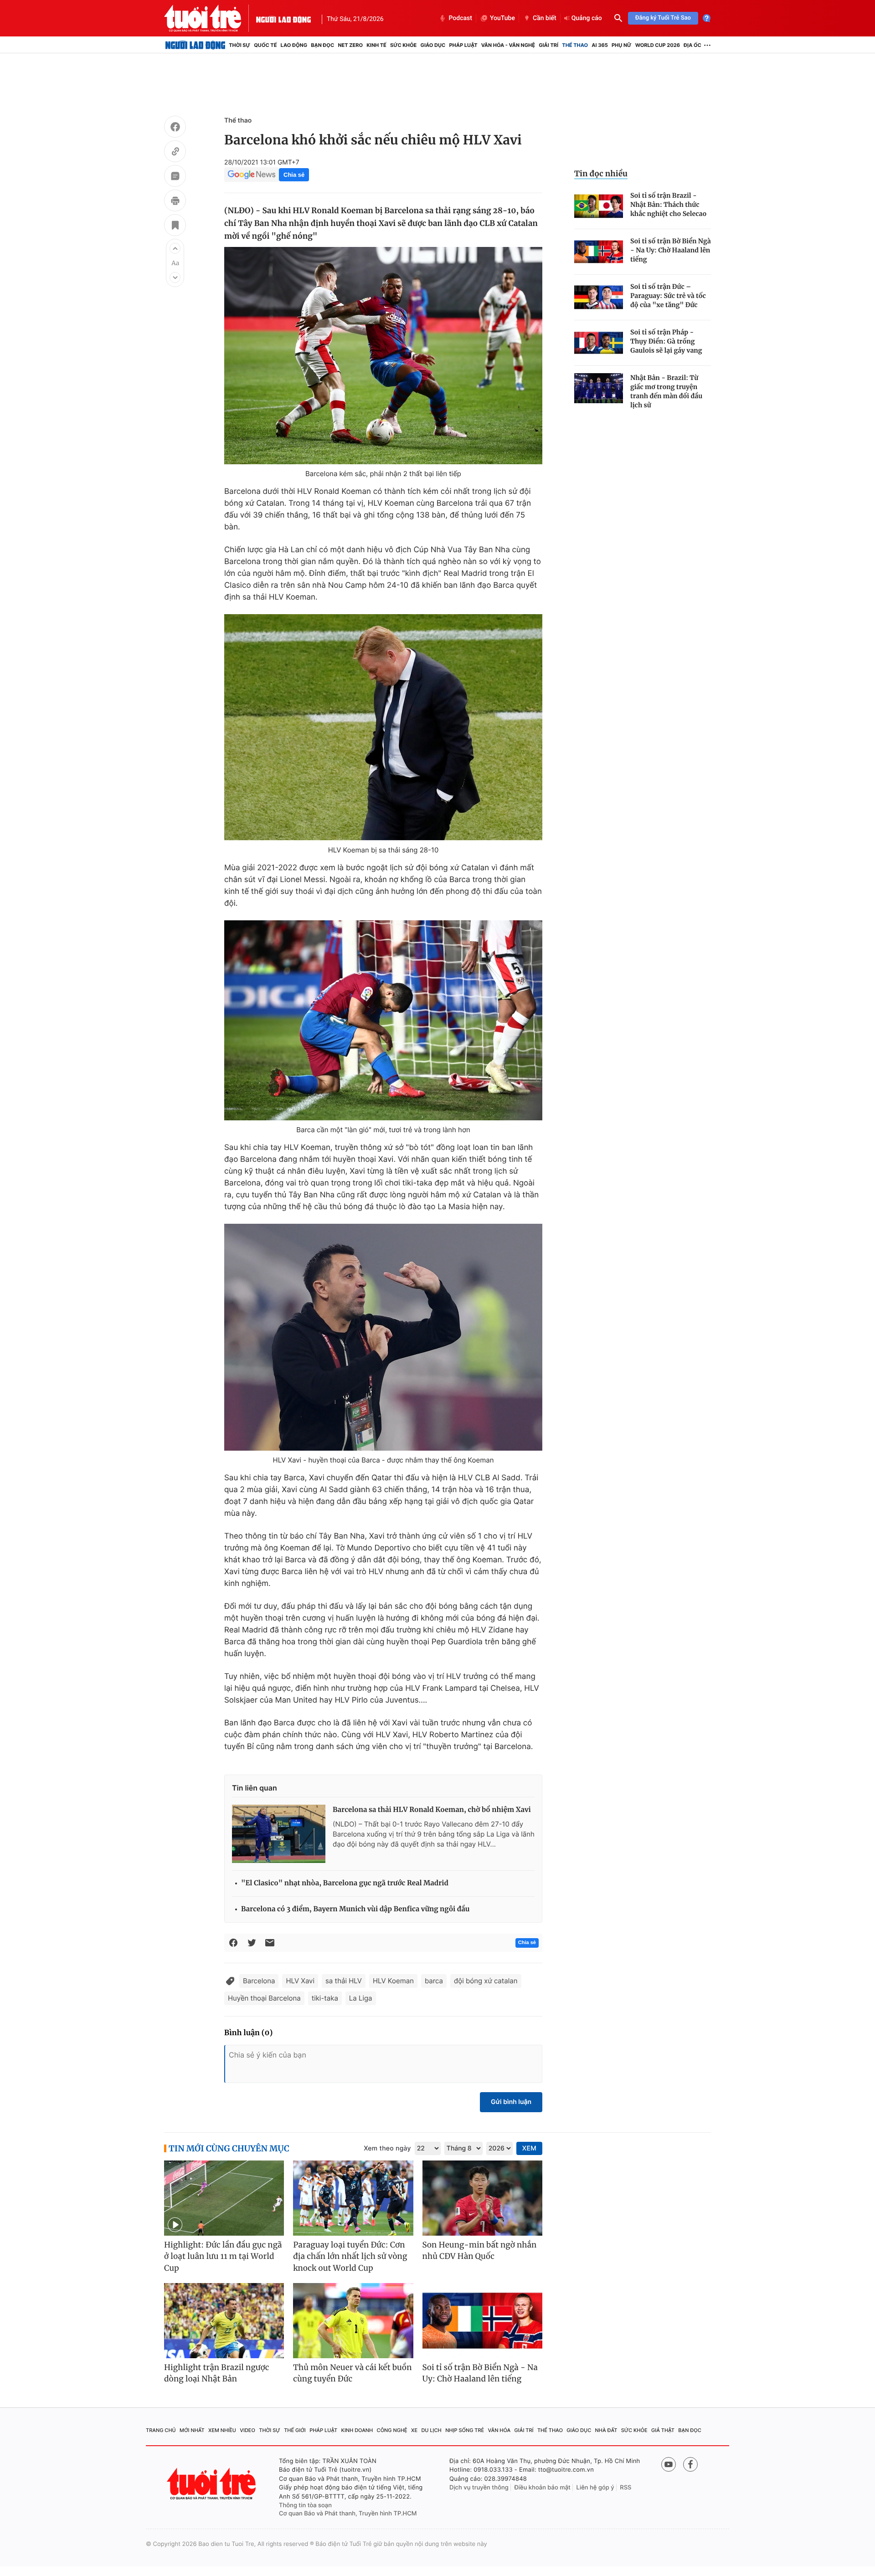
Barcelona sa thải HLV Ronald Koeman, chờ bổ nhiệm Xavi (432, 1810)
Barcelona (259, 1981)
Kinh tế (376, 45)
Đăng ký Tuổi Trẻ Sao (663, 18)
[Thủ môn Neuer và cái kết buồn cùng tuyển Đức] (353, 2321)
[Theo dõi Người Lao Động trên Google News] (252, 174)
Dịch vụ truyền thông (479, 2488)
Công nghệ (392, 2430)
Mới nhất (192, 2430)
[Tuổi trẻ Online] (212, 2484)
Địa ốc (692, 45)
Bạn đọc (322, 45)
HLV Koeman (393, 1981)
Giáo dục (433, 45)
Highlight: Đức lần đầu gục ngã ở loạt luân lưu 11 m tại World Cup (223, 2256)
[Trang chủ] (195, 45)
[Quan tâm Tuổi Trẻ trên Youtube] (669, 2464)
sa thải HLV (344, 1981)
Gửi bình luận (511, 2102)
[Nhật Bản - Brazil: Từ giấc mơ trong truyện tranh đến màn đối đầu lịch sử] (599, 388)
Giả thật (663, 2430)
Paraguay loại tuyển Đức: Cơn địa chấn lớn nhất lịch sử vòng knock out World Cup (350, 2256)
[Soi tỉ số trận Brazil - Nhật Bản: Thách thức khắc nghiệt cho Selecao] (599, 206)
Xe (414, 2430)
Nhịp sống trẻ (465, 2430)
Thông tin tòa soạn (305, 2505)
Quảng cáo (587, 18)
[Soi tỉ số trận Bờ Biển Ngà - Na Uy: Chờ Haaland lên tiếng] (599, 252)
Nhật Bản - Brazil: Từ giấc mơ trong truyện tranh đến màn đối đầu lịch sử (666, 391)
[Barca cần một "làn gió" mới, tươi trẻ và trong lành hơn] (383, 1020)
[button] (175, 248)
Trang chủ (161, 2430)
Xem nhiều (222, 2430)
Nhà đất (606, 2430)
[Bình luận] (175, 177)
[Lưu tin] (175, 226)
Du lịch (431, 2430)
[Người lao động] (283, 18)
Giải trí (548, 45)
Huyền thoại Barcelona (264, 1998)
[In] (175, 202)
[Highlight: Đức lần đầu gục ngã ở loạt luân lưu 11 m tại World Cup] (224, 2198)
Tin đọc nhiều (601, 174)
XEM (529, 2148)
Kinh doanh (357, 2430)
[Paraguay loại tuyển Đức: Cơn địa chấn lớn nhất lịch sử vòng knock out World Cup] (353, 2198)
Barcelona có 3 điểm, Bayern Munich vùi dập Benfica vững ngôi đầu (355, 1909)
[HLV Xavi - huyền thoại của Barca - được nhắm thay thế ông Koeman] (383, 1337)
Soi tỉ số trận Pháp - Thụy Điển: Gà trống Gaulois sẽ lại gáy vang (666, 341)
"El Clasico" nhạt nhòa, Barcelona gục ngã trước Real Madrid (345, 1883)
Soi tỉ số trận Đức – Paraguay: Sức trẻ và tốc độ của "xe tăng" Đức (668, 296)
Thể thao (575, 45)
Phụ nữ (622, 45)
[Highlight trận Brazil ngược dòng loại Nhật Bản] (224, 2321)
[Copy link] (175, 153)
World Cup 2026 (658, 45)
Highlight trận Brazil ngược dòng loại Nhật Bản (217, 2373)
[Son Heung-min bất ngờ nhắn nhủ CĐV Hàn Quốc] (482, 2198)
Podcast (460, 18)
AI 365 (600, 45)
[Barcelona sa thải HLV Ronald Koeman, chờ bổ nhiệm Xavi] (279, 1834)
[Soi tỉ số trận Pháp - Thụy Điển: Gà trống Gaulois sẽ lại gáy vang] (599, 343)
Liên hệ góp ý (595, 2488)
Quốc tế (265, 45)
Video (247, 2430)
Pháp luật (463, 45)
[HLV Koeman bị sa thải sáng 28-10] (383, 727)
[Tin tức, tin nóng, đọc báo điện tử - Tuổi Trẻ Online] (210, 18)
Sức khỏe (403, 45)
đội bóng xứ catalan (486, 1981)
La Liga (361, 1998)
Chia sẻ (294, 175)
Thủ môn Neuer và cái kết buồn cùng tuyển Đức (352, 2373)
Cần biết (545, 18)
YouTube (502, 18)
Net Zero (350, 45)
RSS (625, 2488)
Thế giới (295, 2430)
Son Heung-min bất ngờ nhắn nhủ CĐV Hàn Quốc (480, 2251)
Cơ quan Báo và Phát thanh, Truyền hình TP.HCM (348, 2514)
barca (434, 1981)
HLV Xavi (300, 1981)
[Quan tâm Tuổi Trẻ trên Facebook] (690, 2464)
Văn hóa (499, 2430)
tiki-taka (325, 1998)
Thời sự (239, 45)
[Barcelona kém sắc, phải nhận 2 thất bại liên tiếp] (383, 356)
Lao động (294, 45)
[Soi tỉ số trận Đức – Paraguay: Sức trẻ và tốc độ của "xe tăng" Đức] (599, 297)
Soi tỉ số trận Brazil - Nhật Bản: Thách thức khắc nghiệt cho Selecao (668, 205)
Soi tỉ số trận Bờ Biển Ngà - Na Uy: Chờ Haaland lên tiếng (671, 250)
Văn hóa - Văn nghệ (508, 45)
